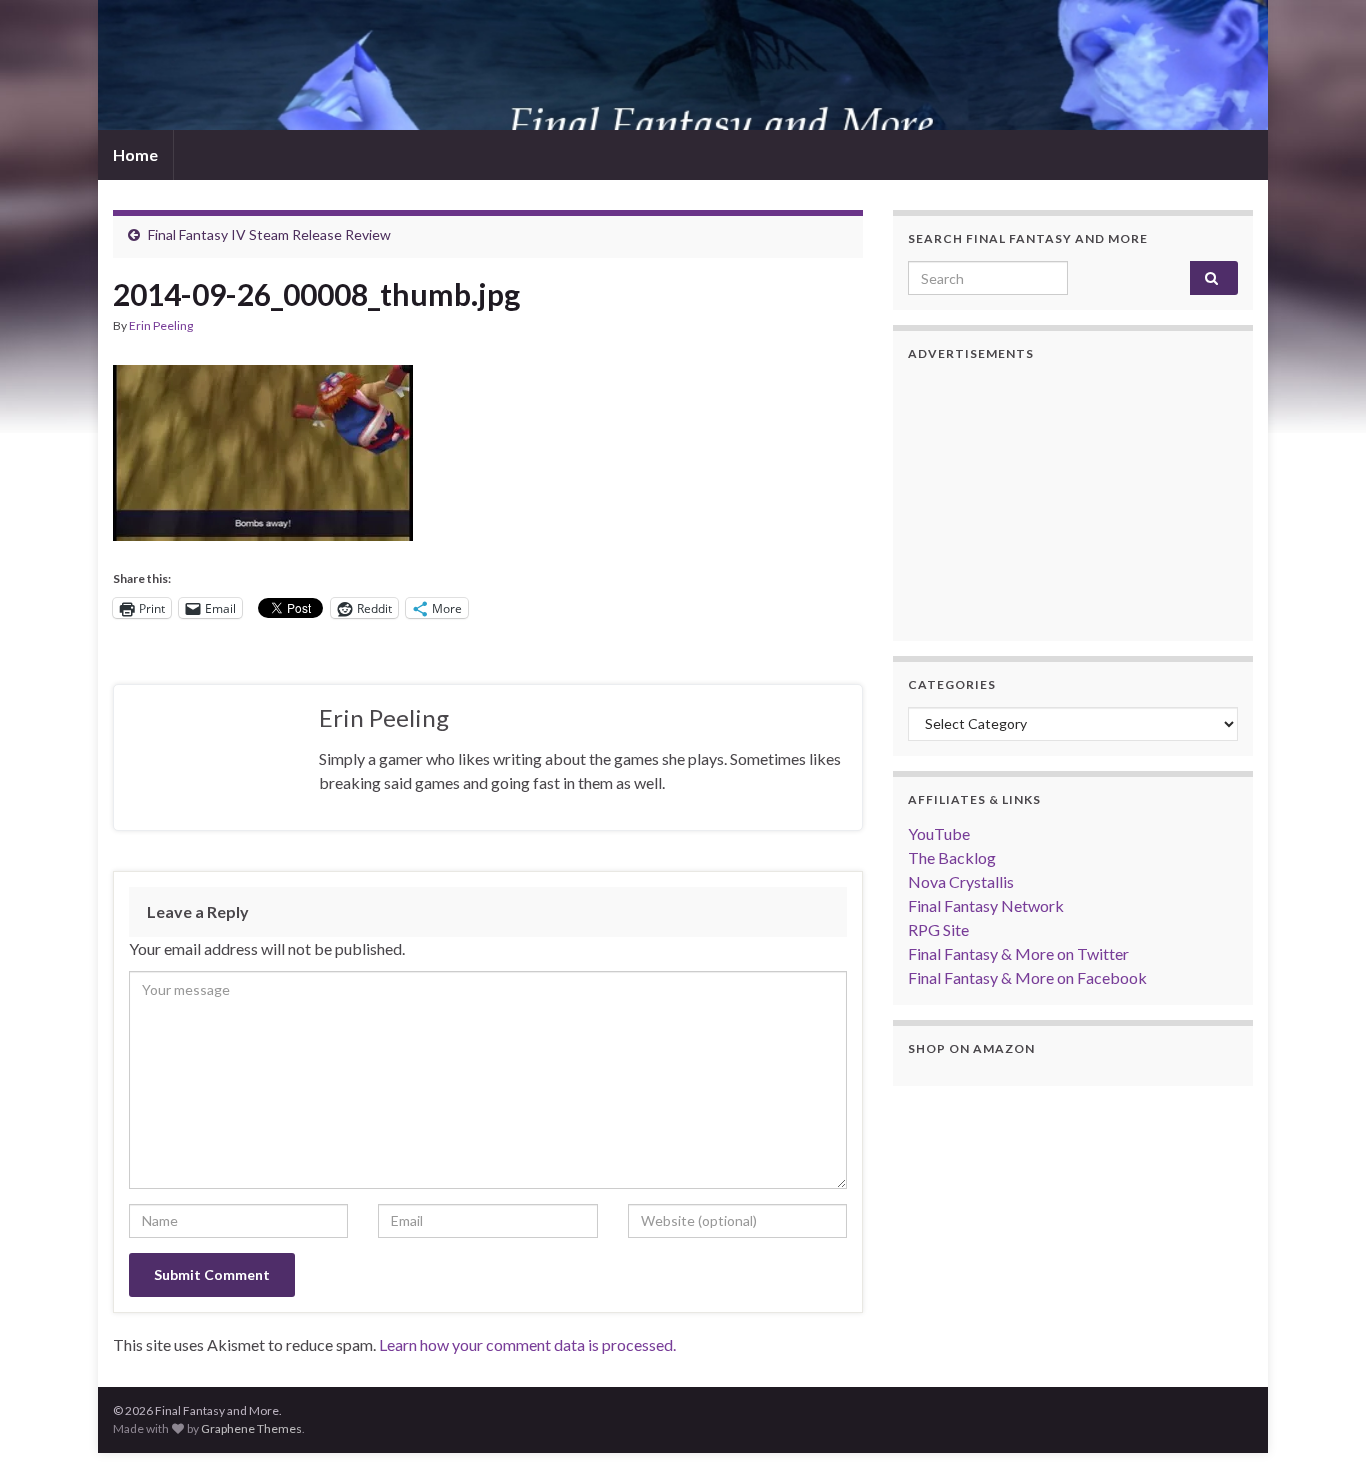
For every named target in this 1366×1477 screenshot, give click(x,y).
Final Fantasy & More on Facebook (1027, 977)
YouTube (939, 833)
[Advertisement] (1073, 501)
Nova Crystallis (961, 881)
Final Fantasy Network (986, 905)
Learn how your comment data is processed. (527, 1344)
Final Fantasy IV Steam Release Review (269, 234)
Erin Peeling (161, 325)
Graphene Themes (251, 1428)
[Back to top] (1321, 1432)
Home (135, 154)
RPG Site (938, 929)
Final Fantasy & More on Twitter (1018, 953)
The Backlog (952, 857)
